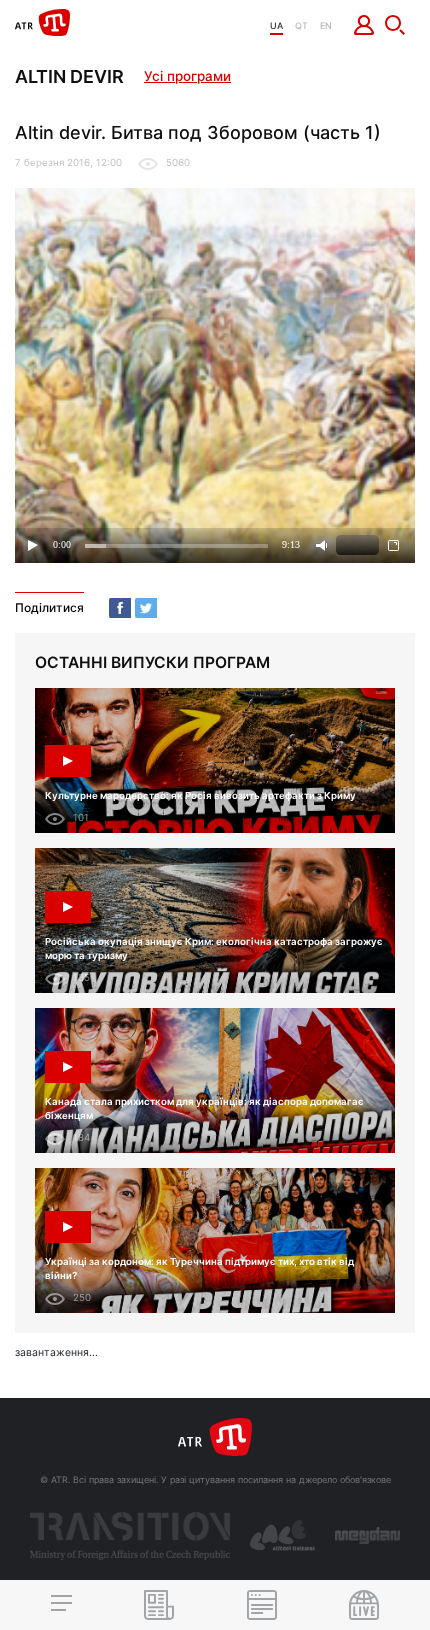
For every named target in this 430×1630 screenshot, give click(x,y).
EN (326, 25)
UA (276, 25)
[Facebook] (120, 608)
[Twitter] (146, 608)
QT (301, 25)
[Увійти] (364, 25)
